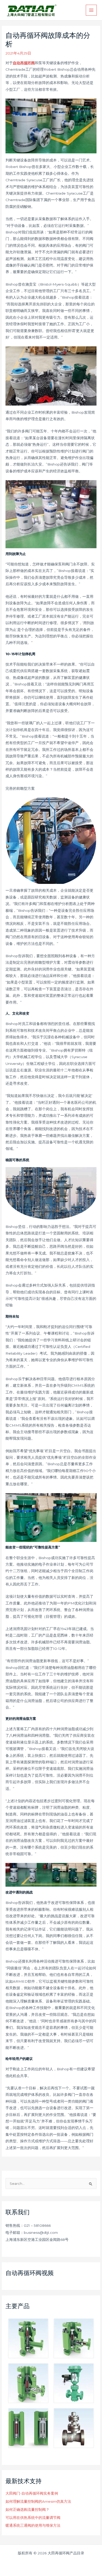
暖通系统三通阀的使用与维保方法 (33, 2525)
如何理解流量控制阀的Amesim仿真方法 (38, 2501)
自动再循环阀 (24, 63)
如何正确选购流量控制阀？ (27, 2509)
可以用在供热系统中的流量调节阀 (33, 2518)
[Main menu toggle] (91, 10)
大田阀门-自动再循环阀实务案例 (32, 2493)
